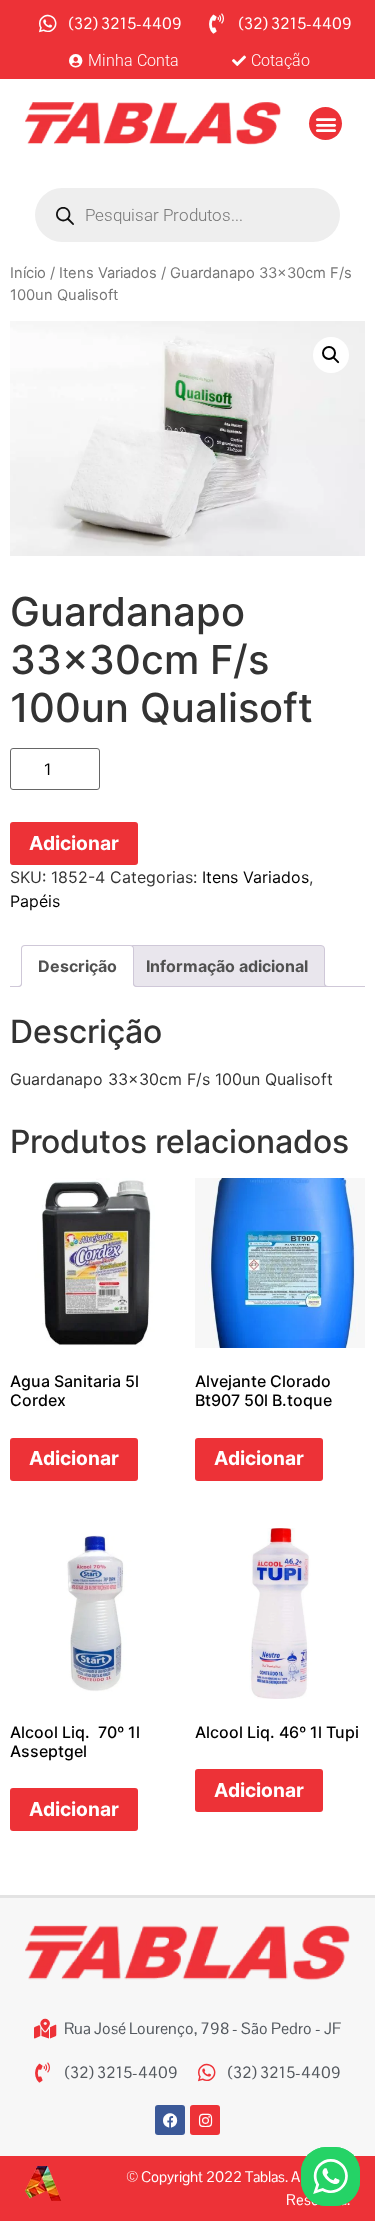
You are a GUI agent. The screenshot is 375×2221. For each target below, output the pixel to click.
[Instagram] (205, 2120)
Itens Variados (108, 273)
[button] (325, 123)
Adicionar (74, 843)
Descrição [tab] (77, 966)
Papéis (35, 901)
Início (28, 273)
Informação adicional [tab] (227, 966)
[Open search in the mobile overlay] (187, 215)
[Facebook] (170, 2120)
